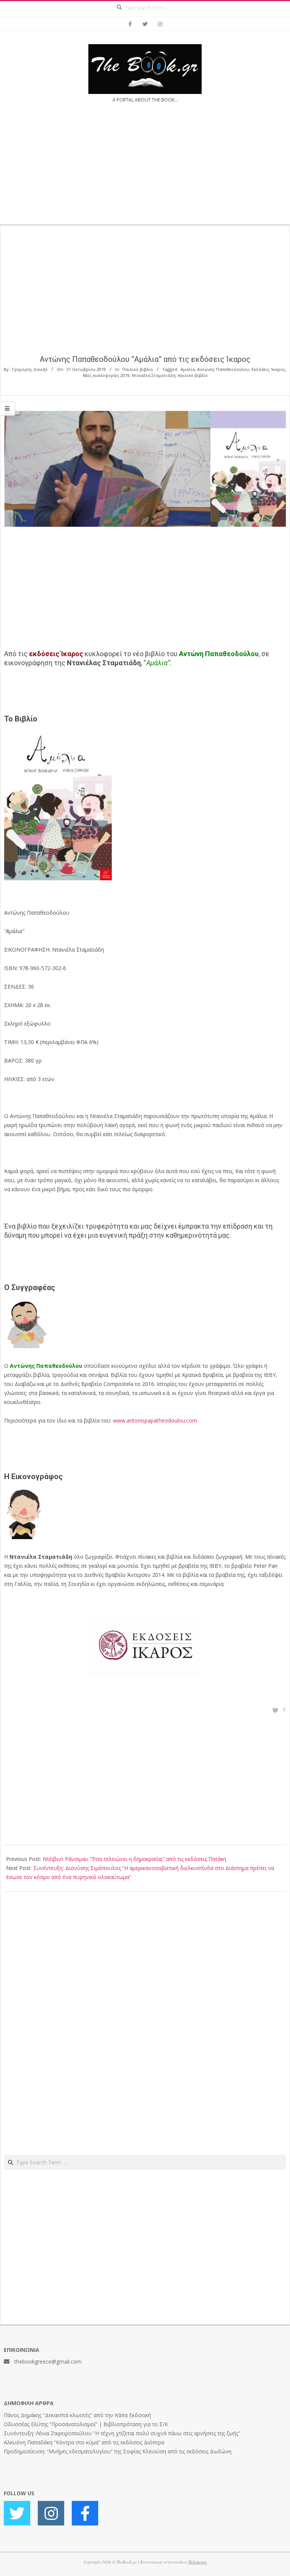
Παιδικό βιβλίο (138, 369)
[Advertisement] (145, 168)
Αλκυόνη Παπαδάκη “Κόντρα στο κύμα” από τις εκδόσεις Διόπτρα (84, 2442)
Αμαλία (188, 369)
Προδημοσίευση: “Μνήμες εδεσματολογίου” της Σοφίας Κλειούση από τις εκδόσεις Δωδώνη (118, 2451)
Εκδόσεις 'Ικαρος (268, 369)
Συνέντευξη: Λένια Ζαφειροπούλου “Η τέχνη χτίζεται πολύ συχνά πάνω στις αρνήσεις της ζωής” (122, 2433)
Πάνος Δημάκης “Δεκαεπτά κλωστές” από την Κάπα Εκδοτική (77, 2415)
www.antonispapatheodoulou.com (155, 1420)
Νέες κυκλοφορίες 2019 (106, 375)
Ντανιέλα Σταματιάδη (154, 375)
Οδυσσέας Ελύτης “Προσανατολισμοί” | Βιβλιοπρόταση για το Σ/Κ (86, 2424)
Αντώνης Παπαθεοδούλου (223, 369)
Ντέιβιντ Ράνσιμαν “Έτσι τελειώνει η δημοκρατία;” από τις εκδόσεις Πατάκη (134, 1859)
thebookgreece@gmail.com (48, 2361)
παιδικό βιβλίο (193, 375)
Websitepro (197, 2562)
